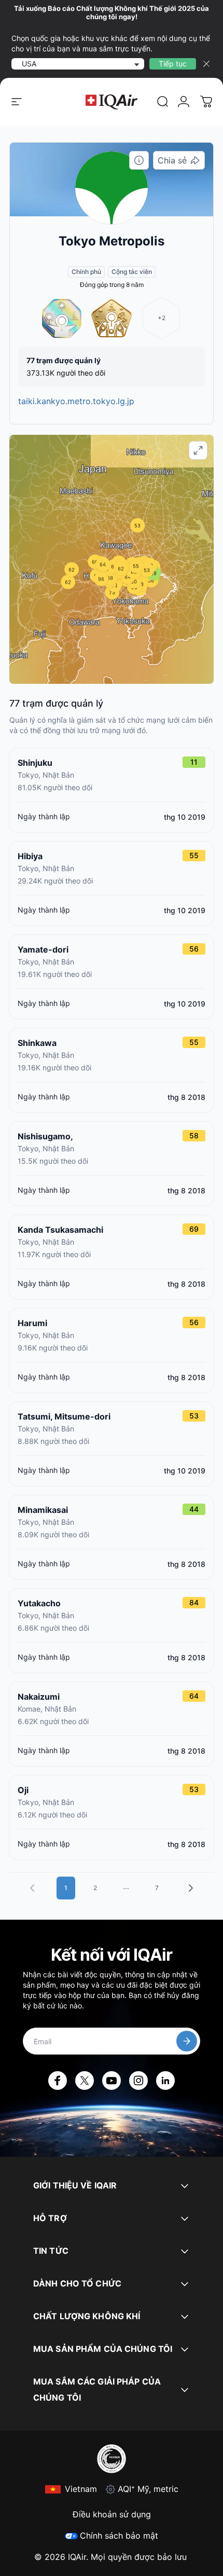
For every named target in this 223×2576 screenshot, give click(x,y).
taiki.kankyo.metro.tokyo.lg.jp (76, 401)
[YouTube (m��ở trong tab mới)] (112, 2081)
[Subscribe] (187, 2041)
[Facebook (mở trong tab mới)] (58, 2081)
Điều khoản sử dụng (112, 2514)
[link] (163, 102)
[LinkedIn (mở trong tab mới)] (165, 2081)
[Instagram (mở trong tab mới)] (138, 2081)
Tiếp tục (173, 64)
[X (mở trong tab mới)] (85, 2081)
